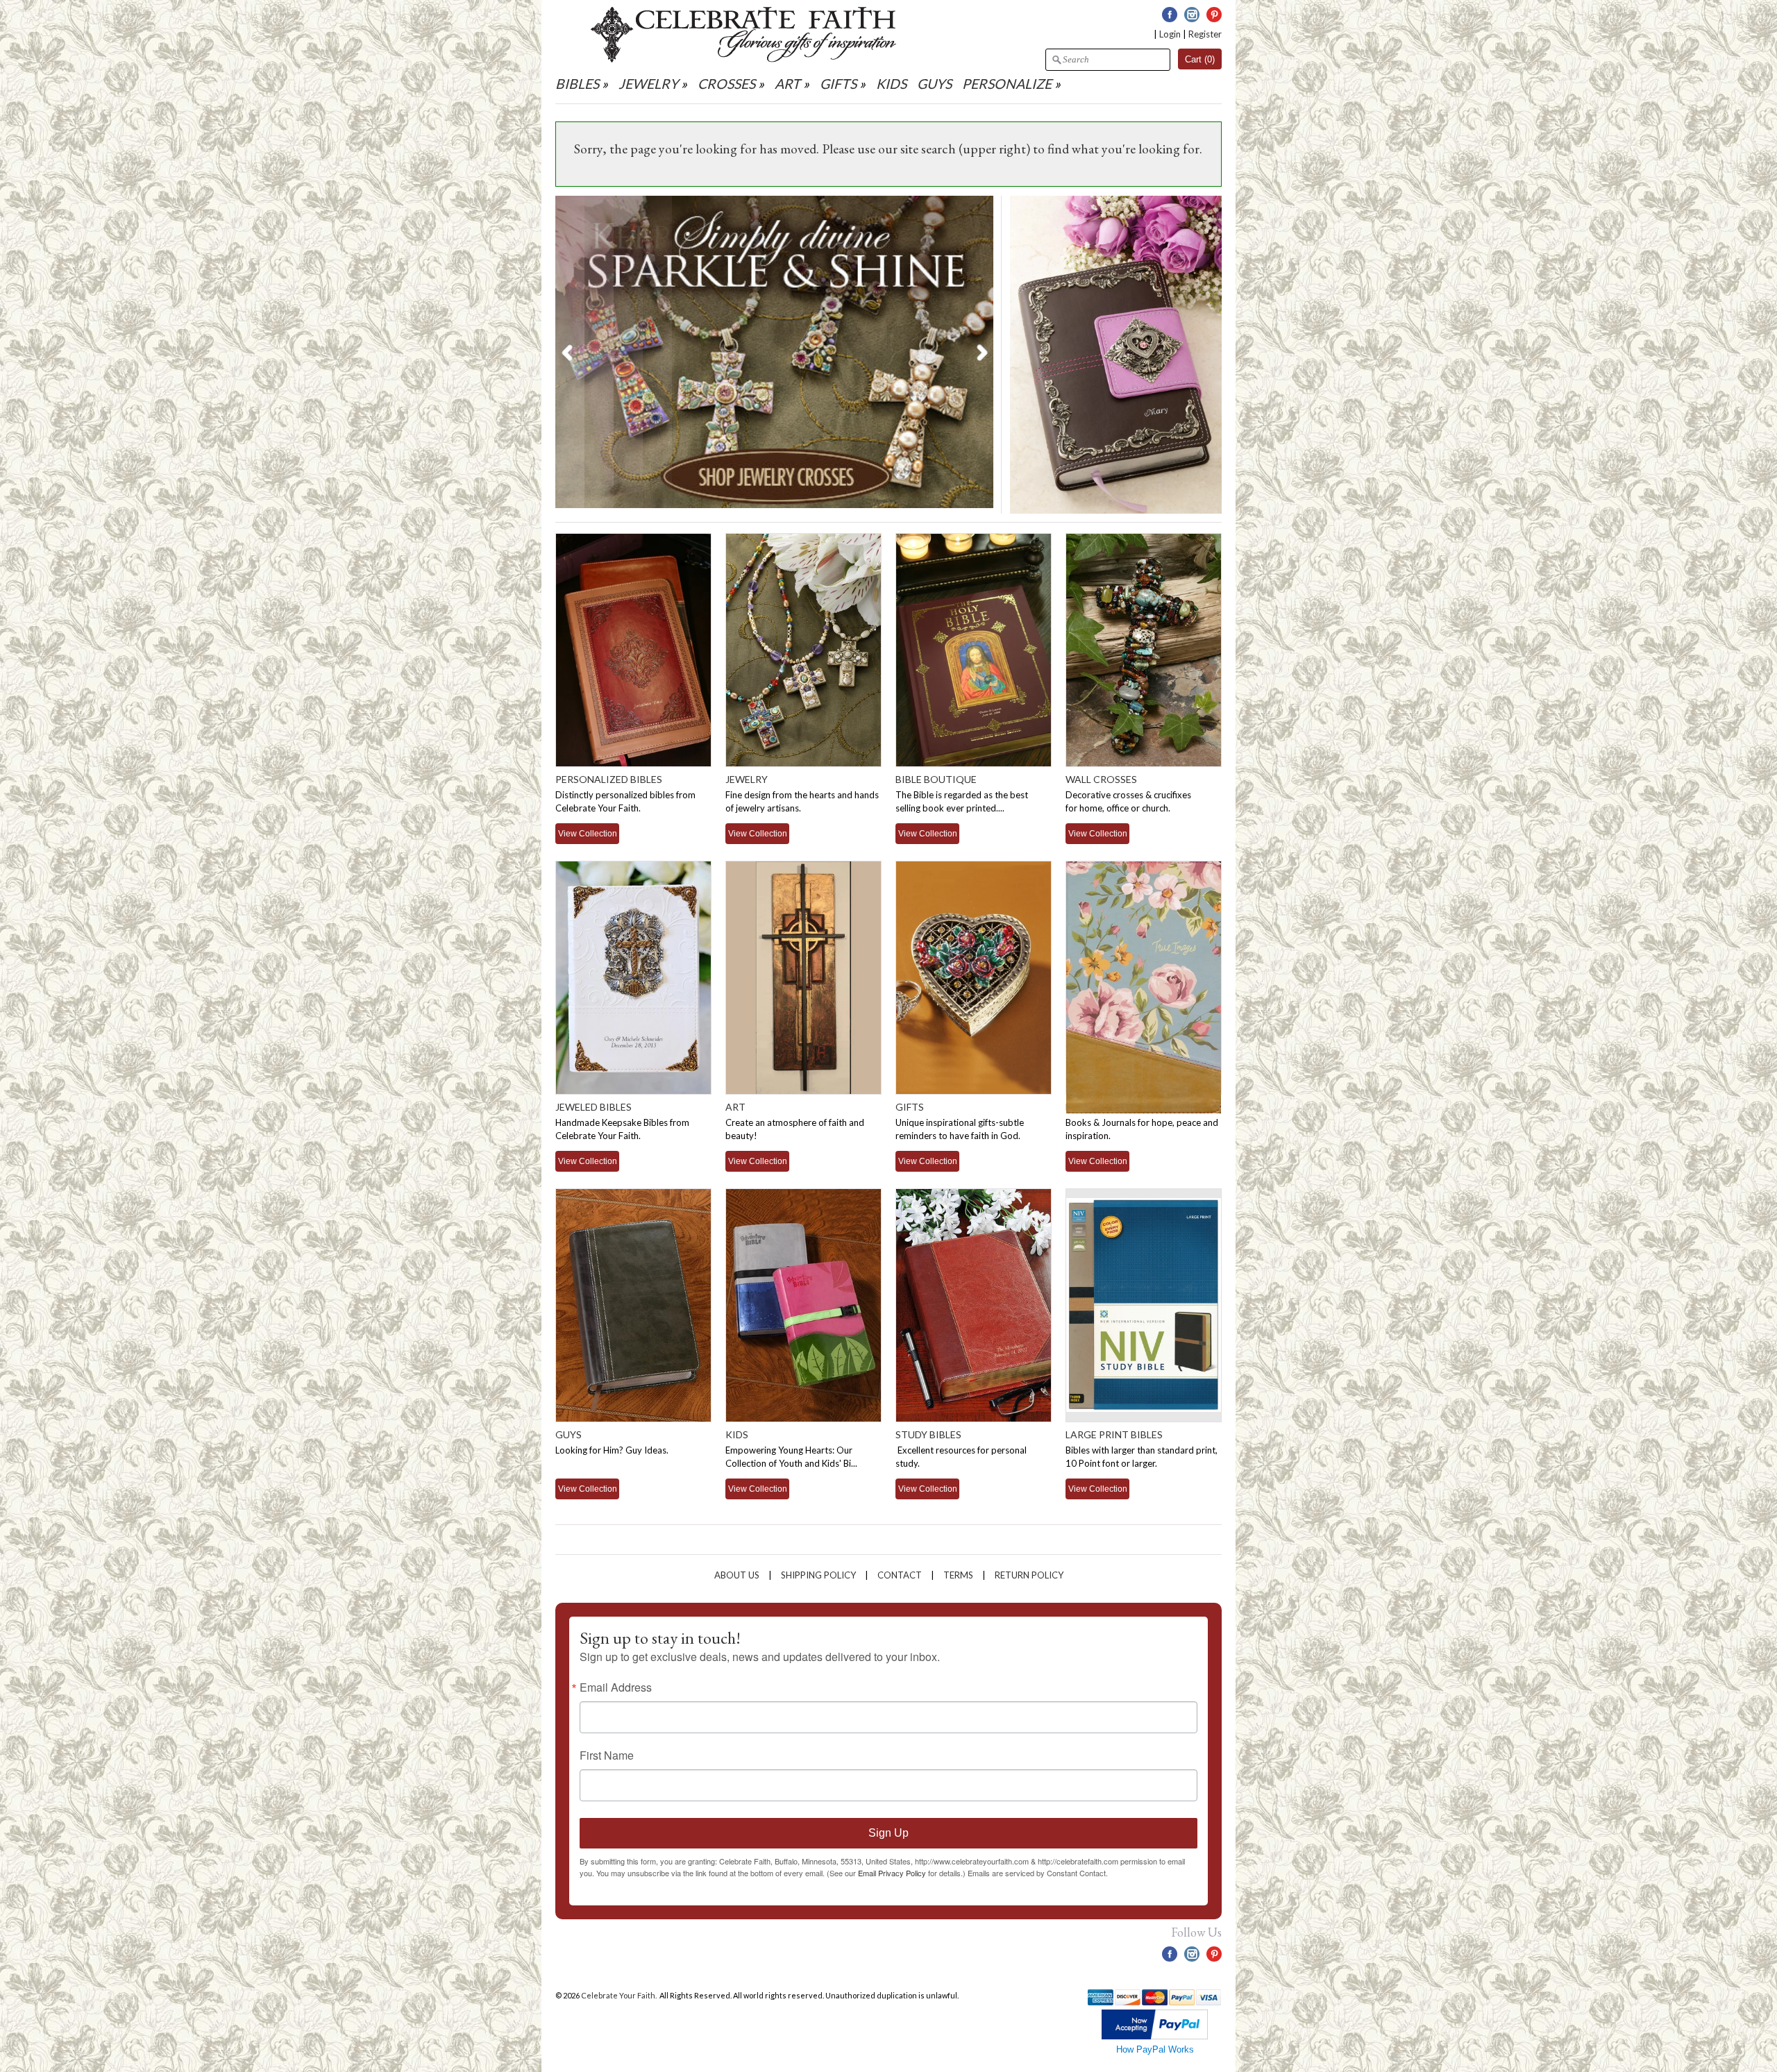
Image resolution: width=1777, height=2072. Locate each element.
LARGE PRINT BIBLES (1114, 1434)
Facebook (1170, 15)
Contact (900, 1575)
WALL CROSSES (1101, 779)
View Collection (588, 833)
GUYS (934, 84)
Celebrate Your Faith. (620, 1995)
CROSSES (726, 84)
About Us (737, 1575)
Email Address (616, 1687)
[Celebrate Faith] (743, 59)
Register (1205, 34)
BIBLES (577, 84)
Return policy (1029, 1575)
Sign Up (888, 1833)
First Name (607, 1755)
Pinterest (1214, 15)
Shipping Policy (818, 1575)
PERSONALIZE (1008, 84)
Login (1170, 34)
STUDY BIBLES (928, 1434)
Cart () (1200, 59)
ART (788, 84)
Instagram (1192, 15)
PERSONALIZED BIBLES (609, 779)
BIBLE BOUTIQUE (936, 779)
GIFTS (838, 84)
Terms (958, 1575)
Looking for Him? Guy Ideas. (612, 1450)
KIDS (891, 84)
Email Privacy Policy (892, 1873)
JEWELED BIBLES (593, 1107)
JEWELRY (648, 84)
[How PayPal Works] (1155, 2036)
